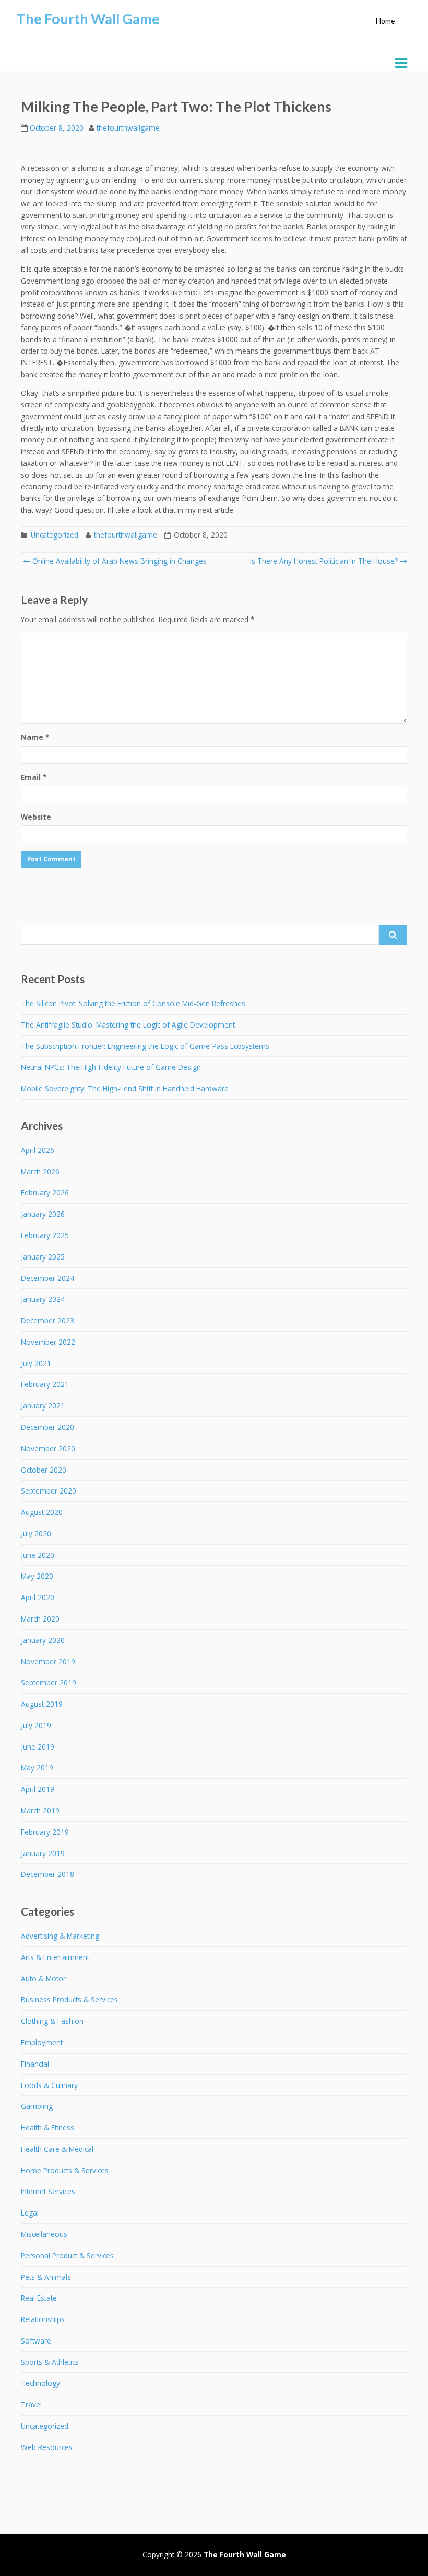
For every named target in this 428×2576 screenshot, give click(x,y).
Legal (30, 2213)
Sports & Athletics (50, 2362)
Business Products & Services (69, 2000)
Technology (40, 2383)
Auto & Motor (43, 1979)
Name (35, 737)
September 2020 (49, 1491)
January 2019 (43, 1853)
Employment (42, 2042)
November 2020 (48, 1448)
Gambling (37, 2106)
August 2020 (42, 1512)
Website (36, 817)
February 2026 (45, 1192)
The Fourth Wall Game (88, 19)
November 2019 (48, 1662)
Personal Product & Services (67, 2256)
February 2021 (45, 1384)
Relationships (43, 2319)
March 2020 (40, 1619)
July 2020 (36, 1534)
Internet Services (48, 2191)
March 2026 (40, 1172)
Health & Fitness (47, 2128)
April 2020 (38, 1597)
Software (36, 2341)
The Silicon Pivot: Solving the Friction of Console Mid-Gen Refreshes (133, 1003)
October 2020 (44, 1470)
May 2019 (37, 1768)
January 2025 (43, 1257)
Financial (35, 2064)
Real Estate (39, 2298)
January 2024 (43, 1299)
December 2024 (47, 1278)
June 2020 (38, 1555)
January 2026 (43, 1214)
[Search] (393, 935)
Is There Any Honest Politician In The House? (324, 561)
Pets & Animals (46, 2277)
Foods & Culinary (49, 2085)
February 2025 (45, 1235)
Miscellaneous (44, 2234)
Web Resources (47, 2447)
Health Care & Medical (57, 2149)
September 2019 (49, 1682)
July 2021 (36, 1363)
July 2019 (36, 1725)
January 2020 (43, 1640)
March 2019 (40, 1810)
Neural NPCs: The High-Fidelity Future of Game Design (111, 1067)
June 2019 (38, 1747)
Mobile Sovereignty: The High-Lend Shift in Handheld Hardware (125, 1088)
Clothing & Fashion (52, 2021)
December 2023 (47, 1320)
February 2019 (45, 1832)
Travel (31, 2404)
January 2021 (43, 1406)
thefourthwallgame (128, 128)
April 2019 (38, 1789)
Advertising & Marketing (60, 1936)
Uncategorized (55, 535)
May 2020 (37, 1576)
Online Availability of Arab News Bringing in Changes (118, 561)
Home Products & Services (65, 2170)
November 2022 (48, 1342)
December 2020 (47, 1427)
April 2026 (38, 1150)
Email (34, 777)
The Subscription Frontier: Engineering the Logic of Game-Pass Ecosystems (145, 1046)
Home (385, 21)
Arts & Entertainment (55, 1957)
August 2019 (42, 1704)
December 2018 (47, 1874)
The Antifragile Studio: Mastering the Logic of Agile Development (128, 1025)
